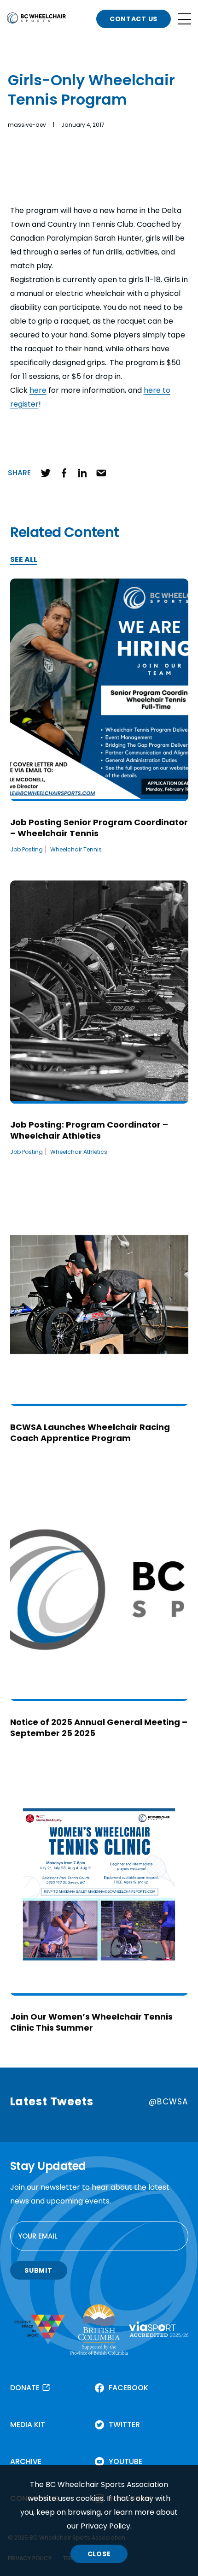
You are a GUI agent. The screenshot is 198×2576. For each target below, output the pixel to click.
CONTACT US (134, 19)
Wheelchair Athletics (79, 1152)
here (38, 390)
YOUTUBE (125, 2461)
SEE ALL (24, 560)
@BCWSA (168, 2102)
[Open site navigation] (185, 19)
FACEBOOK (128, 2388)
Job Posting (26, 849)
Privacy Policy (105, 2526)
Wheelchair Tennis (76, 849)
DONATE (25, 2388)
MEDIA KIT (28, 2425)
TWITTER (124, 2425)
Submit (38, 2270)
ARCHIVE (26, 2461)
